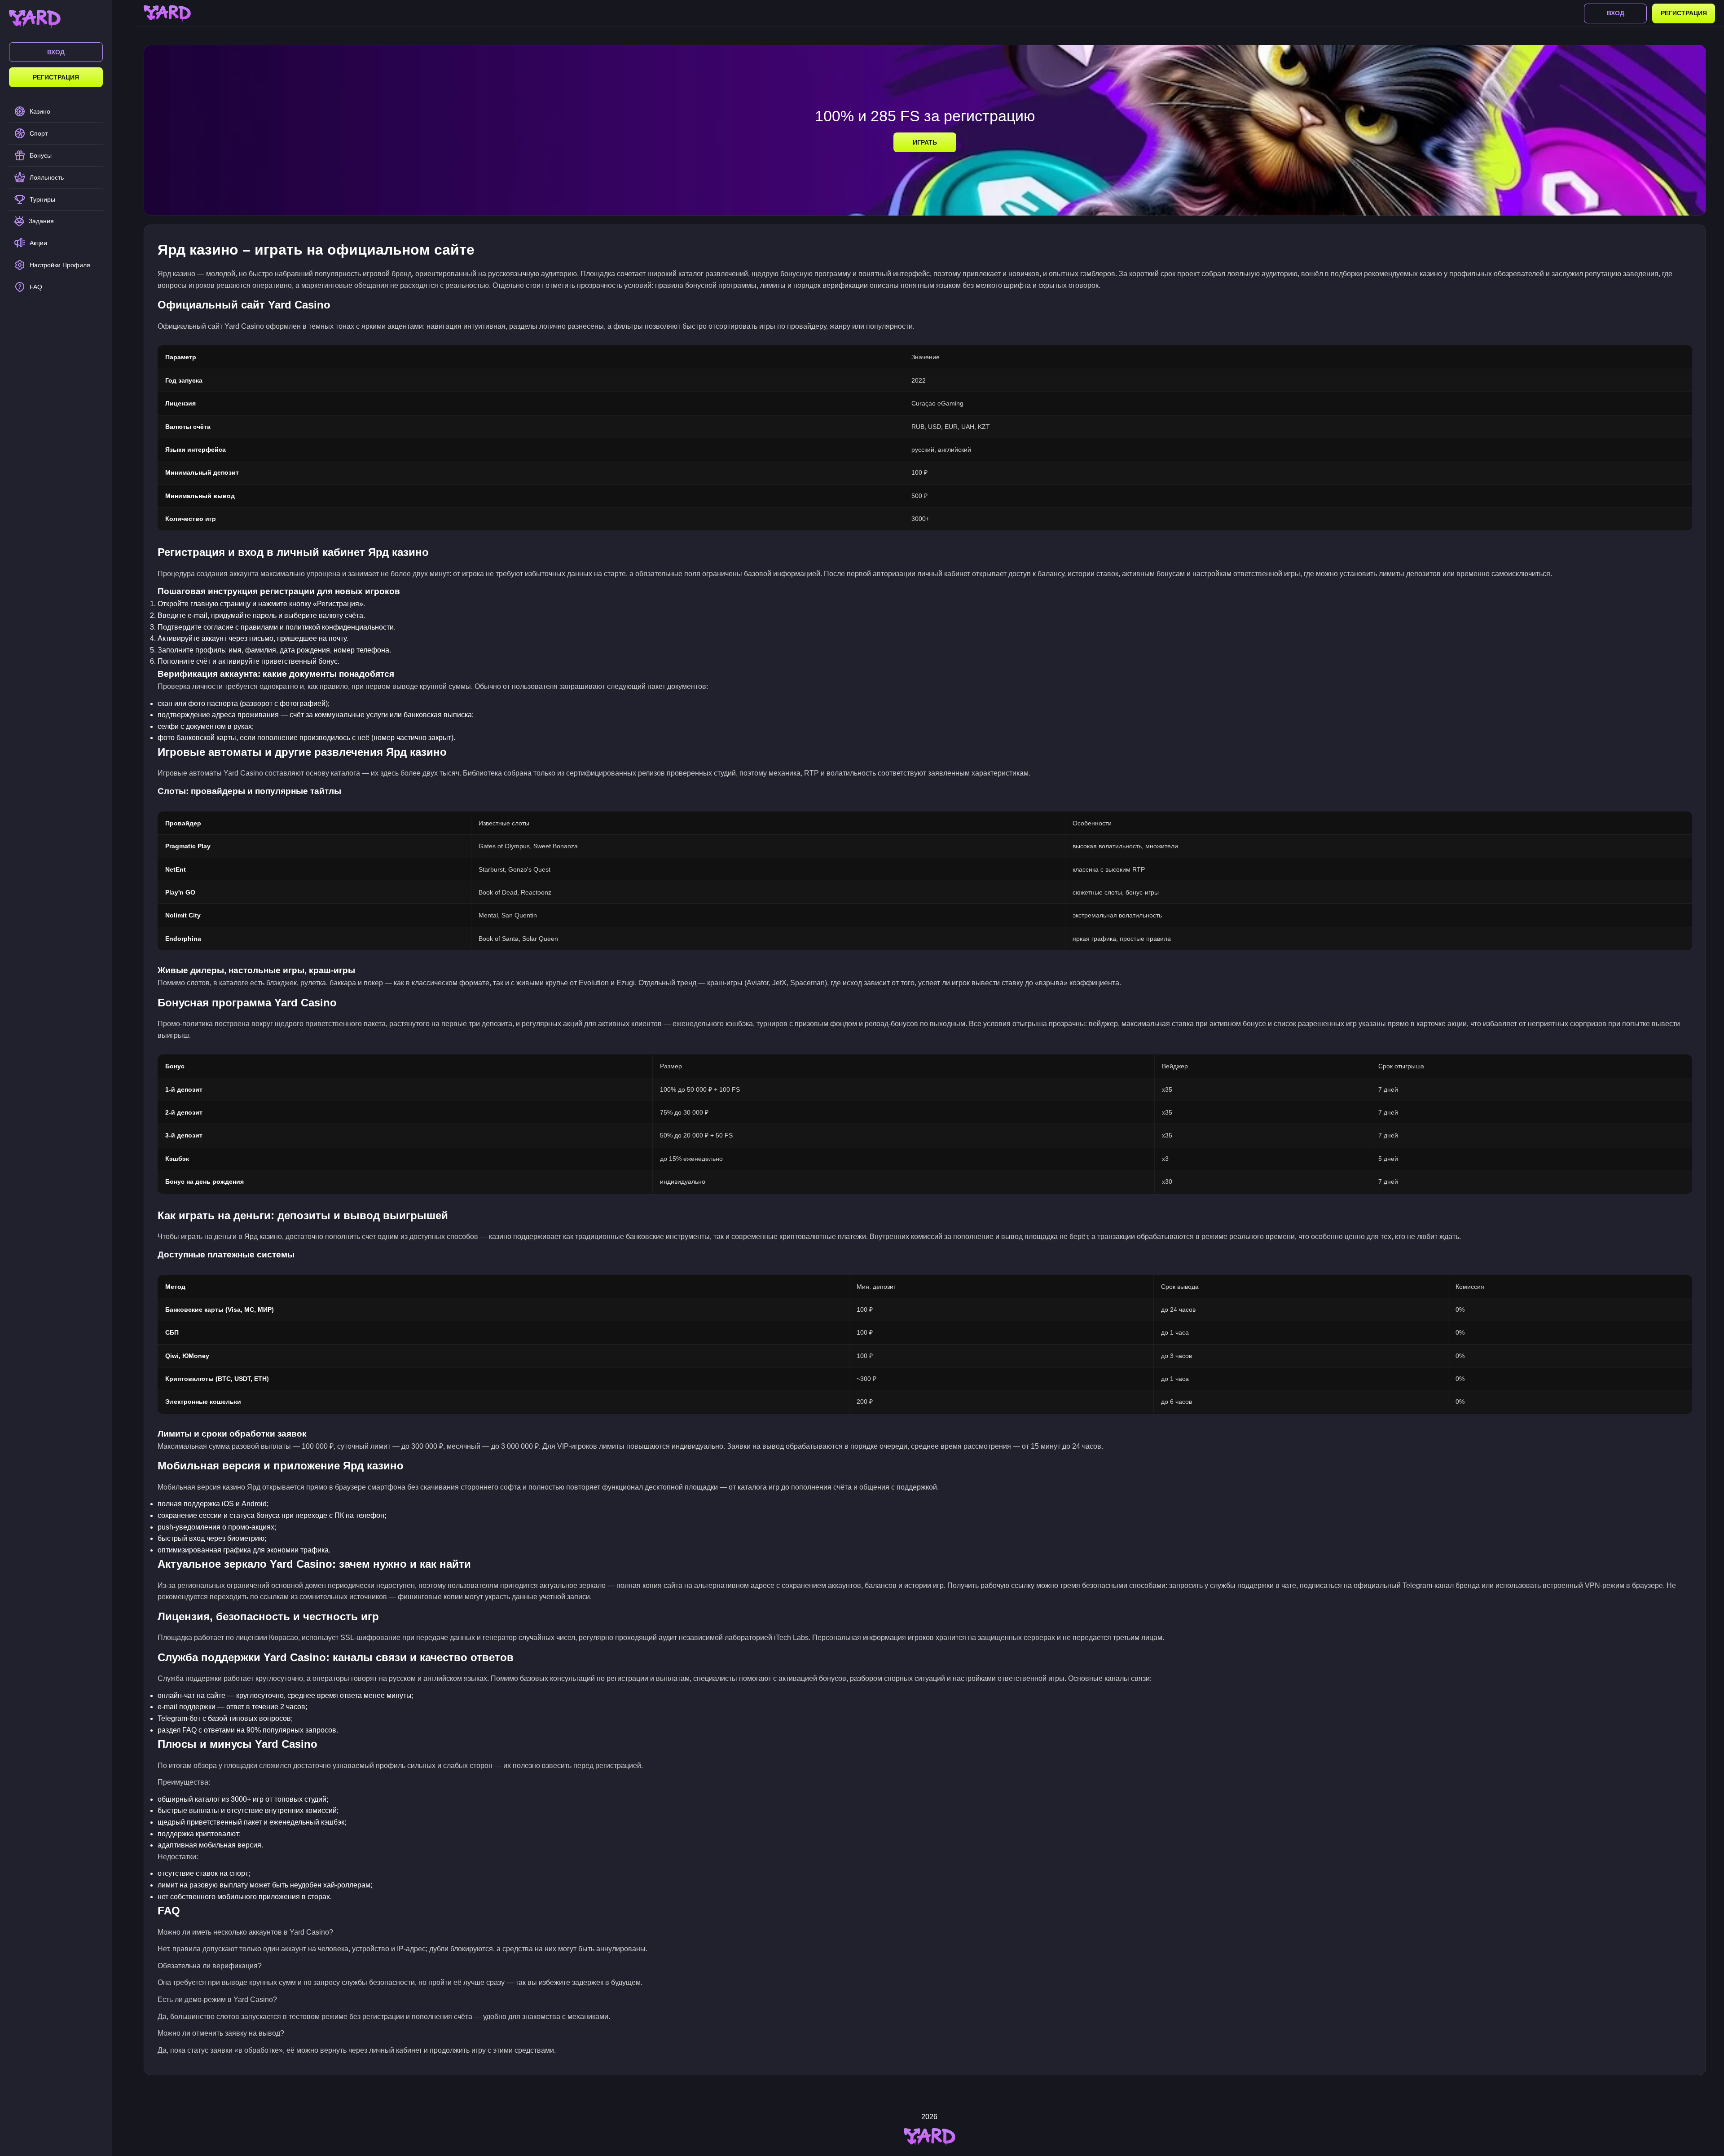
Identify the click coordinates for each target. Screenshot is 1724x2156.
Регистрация (56, 77)
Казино (40, 111)
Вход (56, 52)
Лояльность (47, 177)
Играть (925, 142)
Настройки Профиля (60, 265)
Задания (41, 221)
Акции (38, 243)
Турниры (42, 199)
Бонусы (41, 155)
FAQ (36, 287)
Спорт (39, 133)
